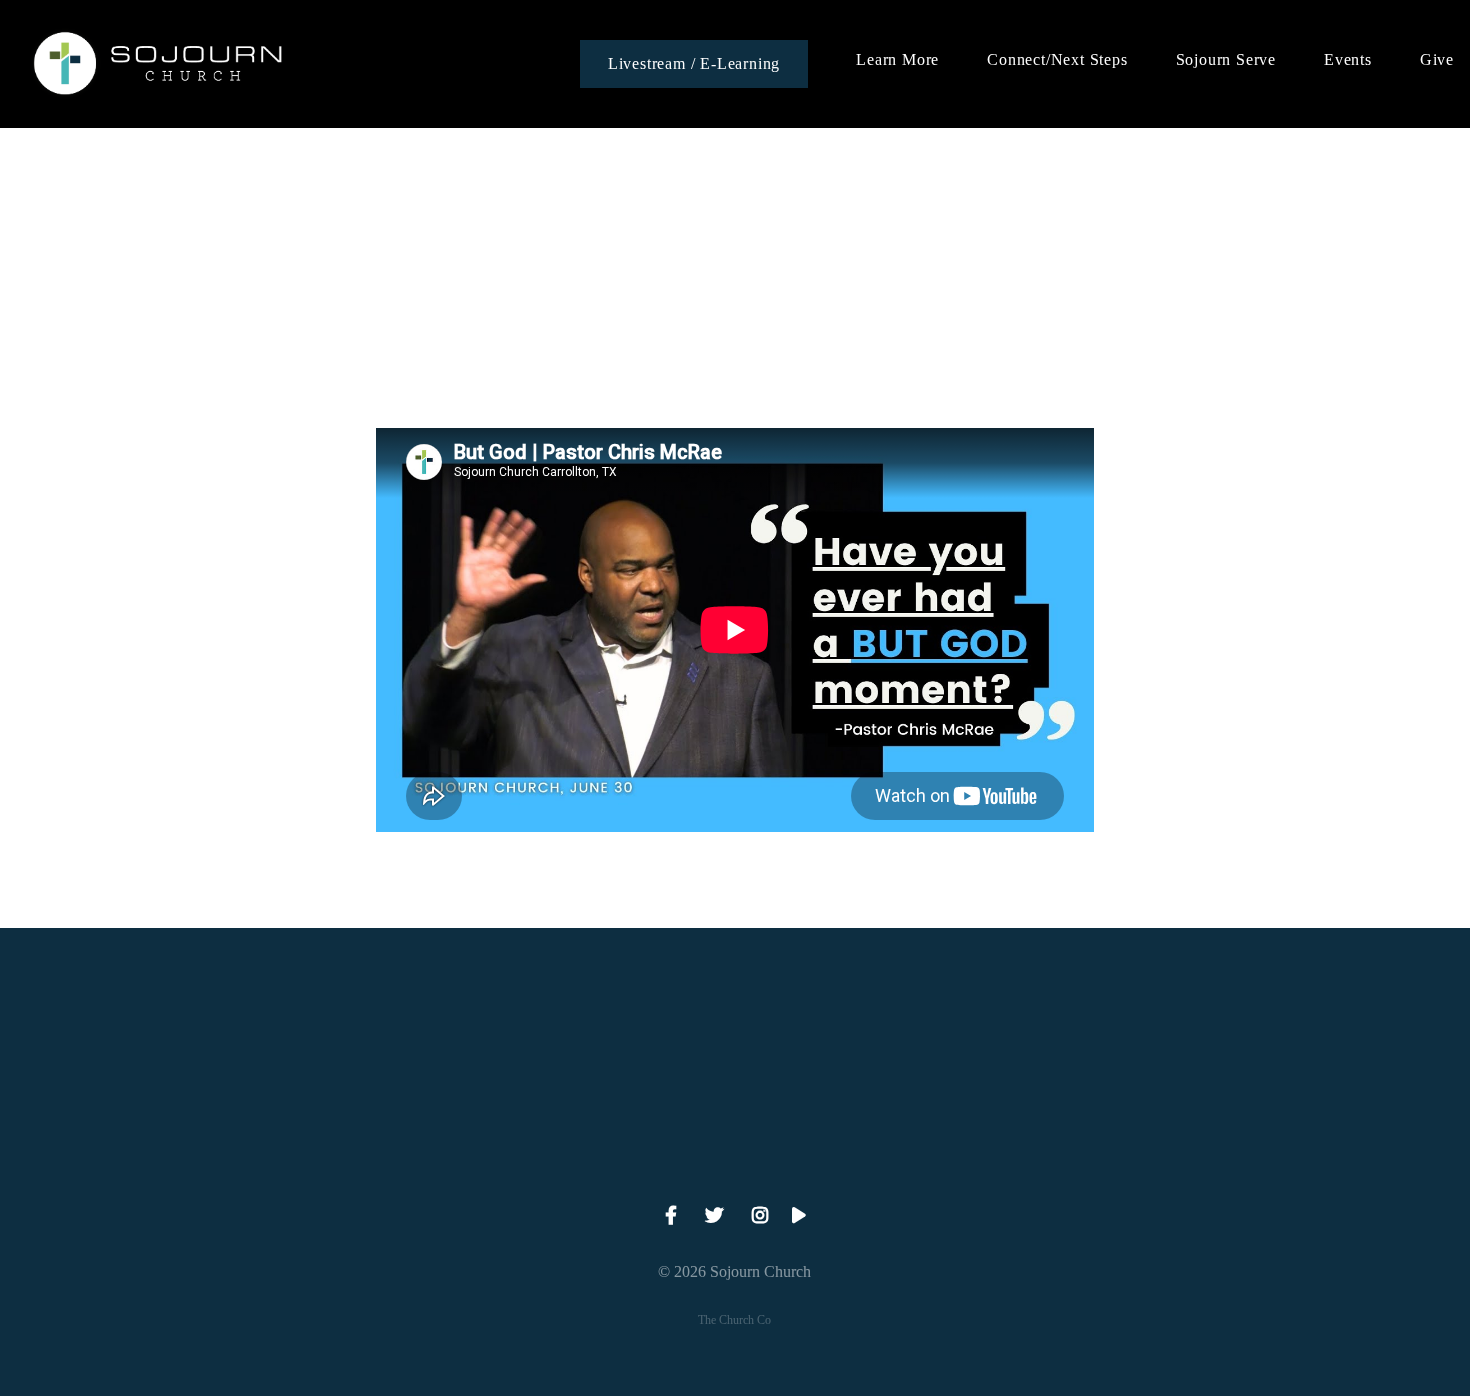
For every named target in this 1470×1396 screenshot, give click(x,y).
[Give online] (1117, 1039)
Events (1348, 60)
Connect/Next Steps (1057, 60)
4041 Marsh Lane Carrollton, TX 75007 (735, 1151)
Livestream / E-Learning (694, 63)
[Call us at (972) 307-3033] (353, 1039)
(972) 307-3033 (353, 1151)
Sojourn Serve (1226, 60)
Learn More (897, 60)
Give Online (1116, 1151)
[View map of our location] (735, 1039)
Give (1437, 60)
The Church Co (734, 1320)
